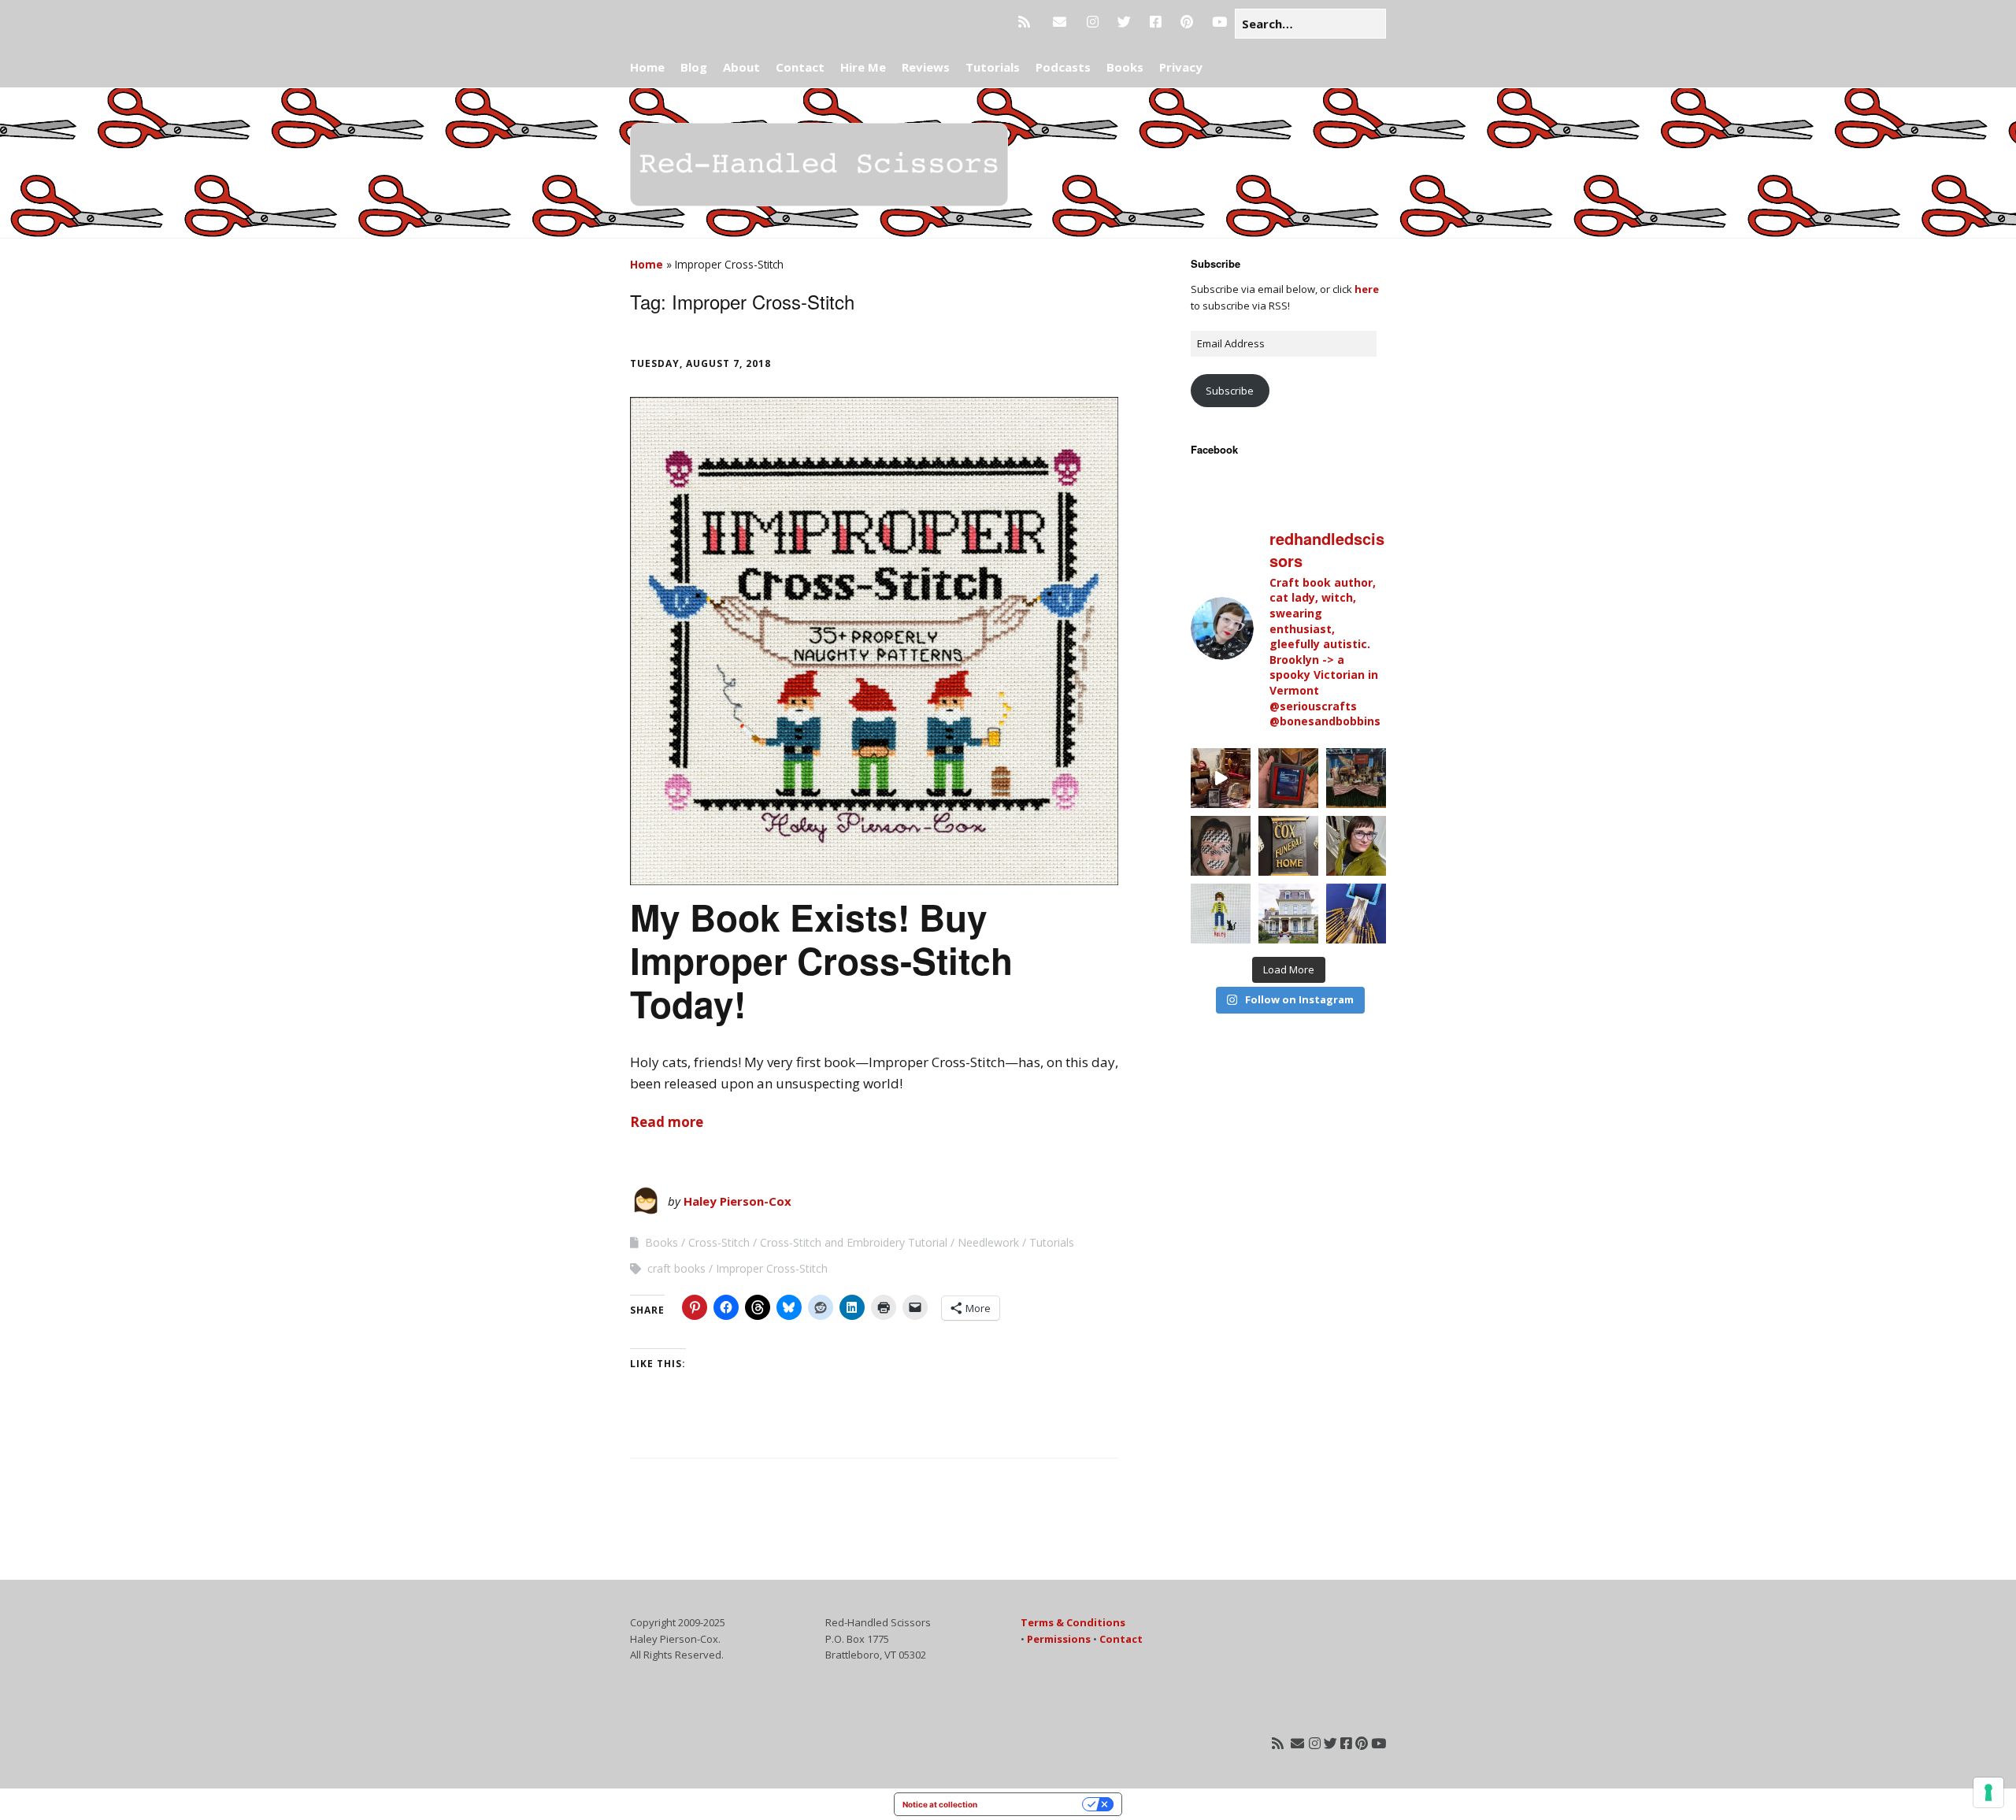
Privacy (1181, 67)
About (741, 67)
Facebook (1214, 449)
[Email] (1060, 22)
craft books (676, 1268)
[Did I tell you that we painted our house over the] (1288, 914)
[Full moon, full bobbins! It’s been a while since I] (1356, 914)
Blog (694, 67)
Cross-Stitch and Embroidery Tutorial (854, 1242)
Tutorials (993, 67)
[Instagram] (1093, 22)
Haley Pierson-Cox (737, 1201)
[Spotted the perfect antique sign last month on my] (1288, 846)
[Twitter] (1124, 22)
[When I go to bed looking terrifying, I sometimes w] (1221, 846)
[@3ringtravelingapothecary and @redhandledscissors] (1221, 778)
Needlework (988, 1242)
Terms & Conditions (1073, 1622)
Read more (667, 1122)
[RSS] (1028, 22)
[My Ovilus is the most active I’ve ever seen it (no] (1288, 778)
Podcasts (1063, 67)
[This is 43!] (1356, 846)
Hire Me (863, 67)
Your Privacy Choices (1035, 1804)
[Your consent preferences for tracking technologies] (1988, 1792)
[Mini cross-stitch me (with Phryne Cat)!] (1221, 914)
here (1367, 289)
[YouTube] (1219, 22)
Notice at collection (940, 1804)
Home (647, 67)
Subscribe (1230, 391)
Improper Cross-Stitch (772, 1268)
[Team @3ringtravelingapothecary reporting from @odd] (1356, 778)
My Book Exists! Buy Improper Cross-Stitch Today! (821, 960)
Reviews (926, 67)
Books (1125, 67)
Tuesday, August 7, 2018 (700, 363)
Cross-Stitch (719, 1242)
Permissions (1059, 1639)
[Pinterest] (1187, 22)
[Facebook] (1156, 22)
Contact (800, 67)
